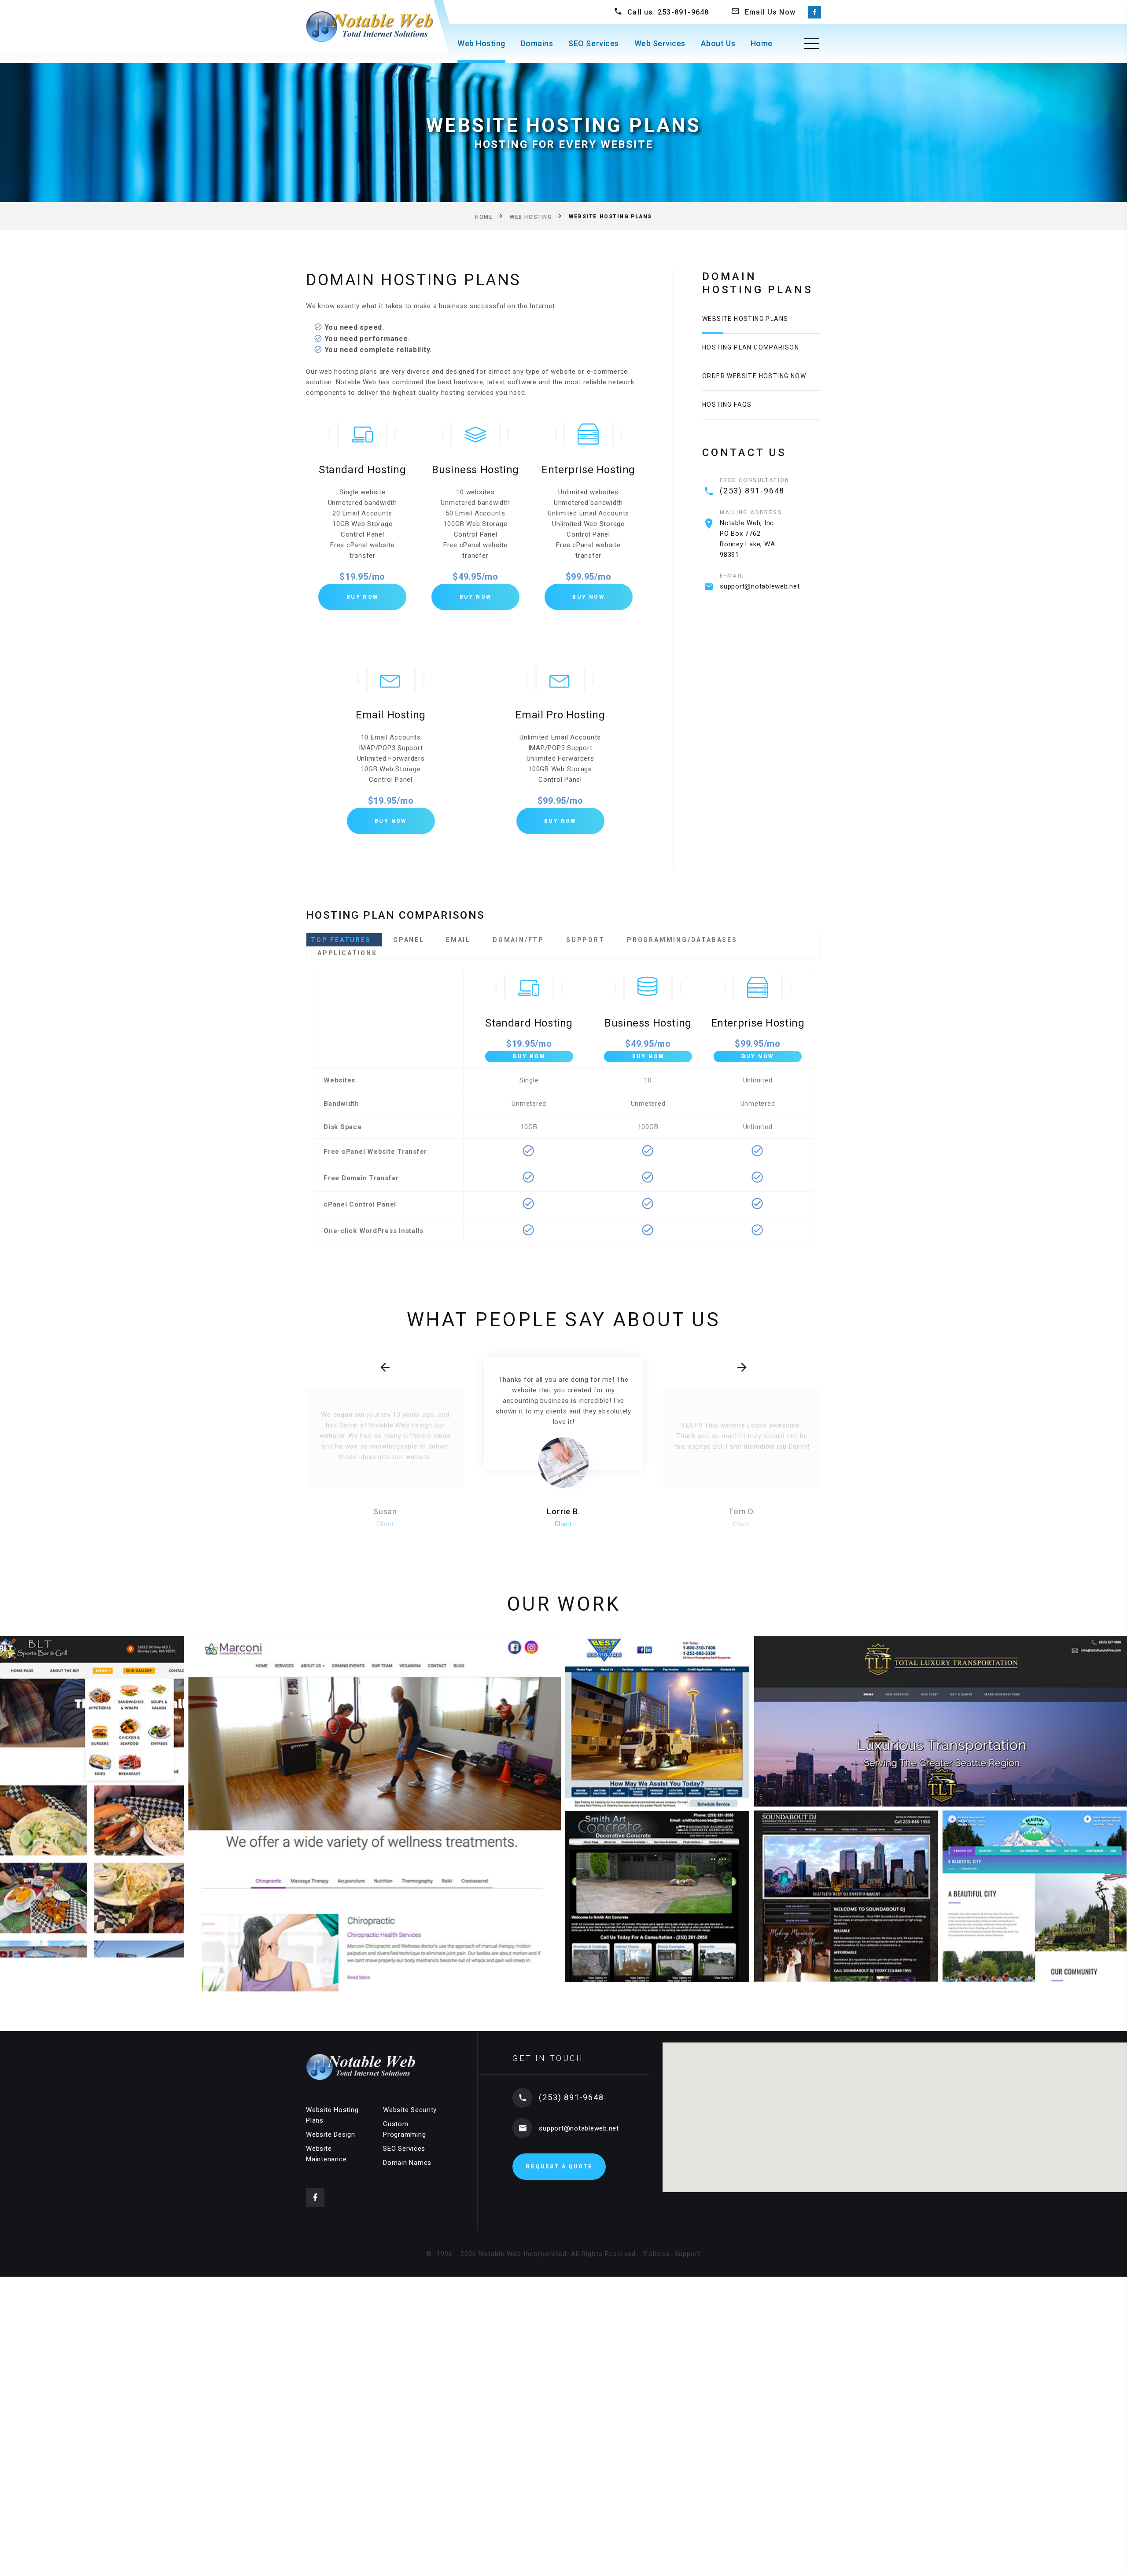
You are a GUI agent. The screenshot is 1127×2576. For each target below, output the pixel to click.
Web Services (660, 43)
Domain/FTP (518, 940)
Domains (537, 43)
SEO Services (593, 43)
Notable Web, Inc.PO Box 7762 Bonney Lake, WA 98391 (748, 539)
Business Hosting (475, 470)
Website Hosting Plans (745, 319)
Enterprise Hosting (588, 470)
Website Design (331, 2134)
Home (762, 43)
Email (458, 940)
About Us (718, 43)
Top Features (341, 940)
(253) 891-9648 (752, 491)
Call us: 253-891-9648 (668, 12)
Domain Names (407, 2163)
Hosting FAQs (727, 405)
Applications (347, 953)
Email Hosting (391, 715)
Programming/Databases (682, 940)
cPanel (409, 940)
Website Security (410, 2110)
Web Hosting (481, 43)
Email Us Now (770, 12)
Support (586, 940)
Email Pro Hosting (560, 715)
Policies (657, 2254)
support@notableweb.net (760, 586)
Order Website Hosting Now (754, 376)
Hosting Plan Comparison (751, 347)
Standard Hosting (363, 470)
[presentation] (385, 1368)
